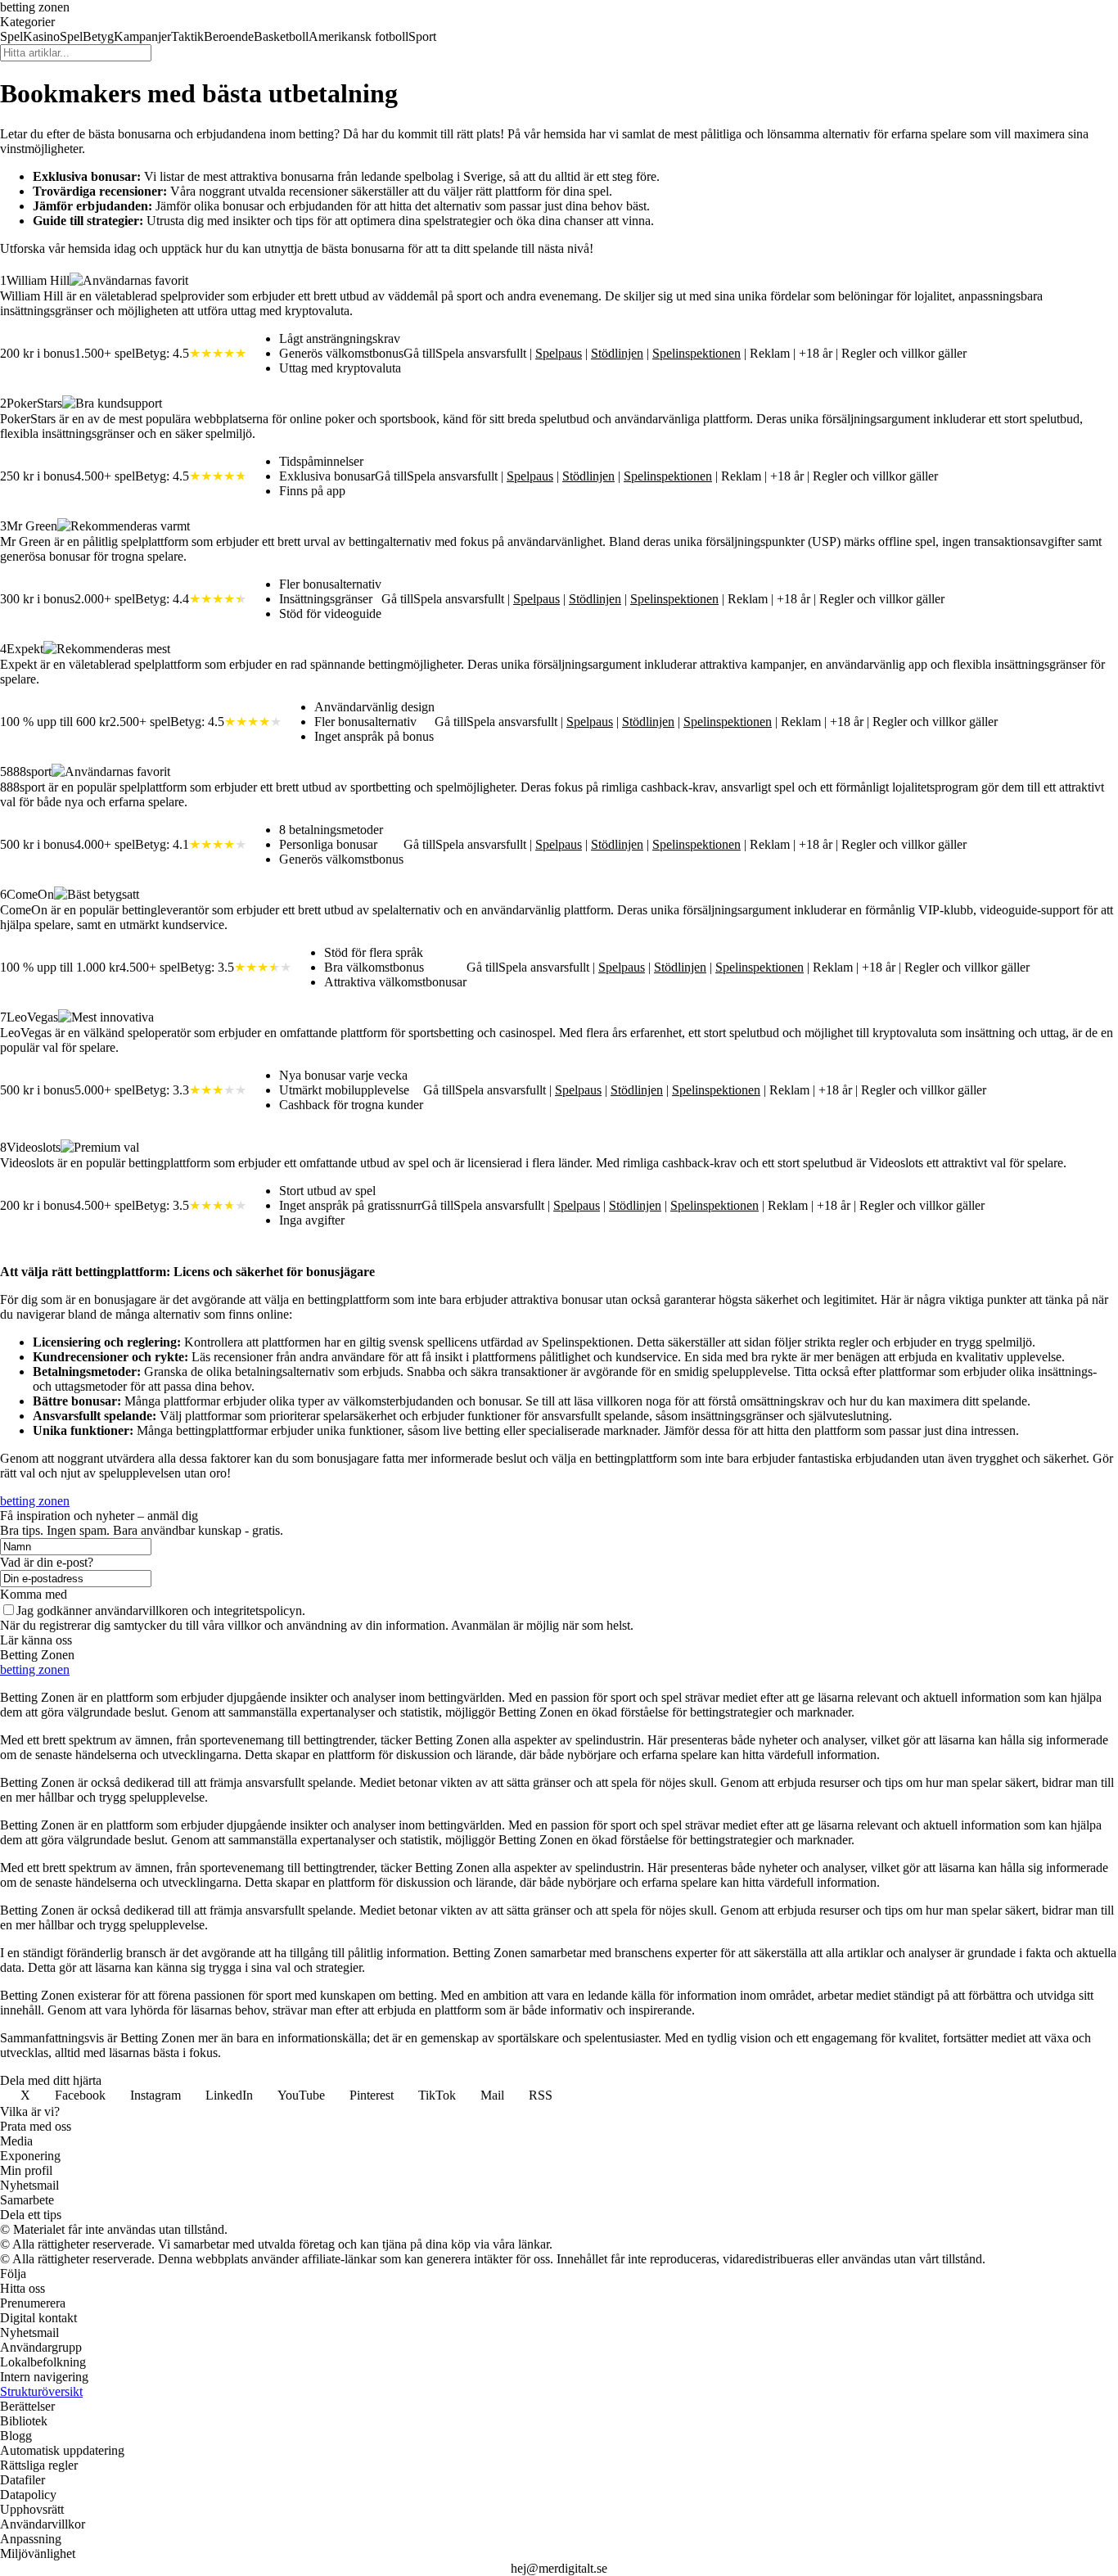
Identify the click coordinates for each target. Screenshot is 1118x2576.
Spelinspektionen (696, 353)
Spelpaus (559, 353)
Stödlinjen (617, 353)
